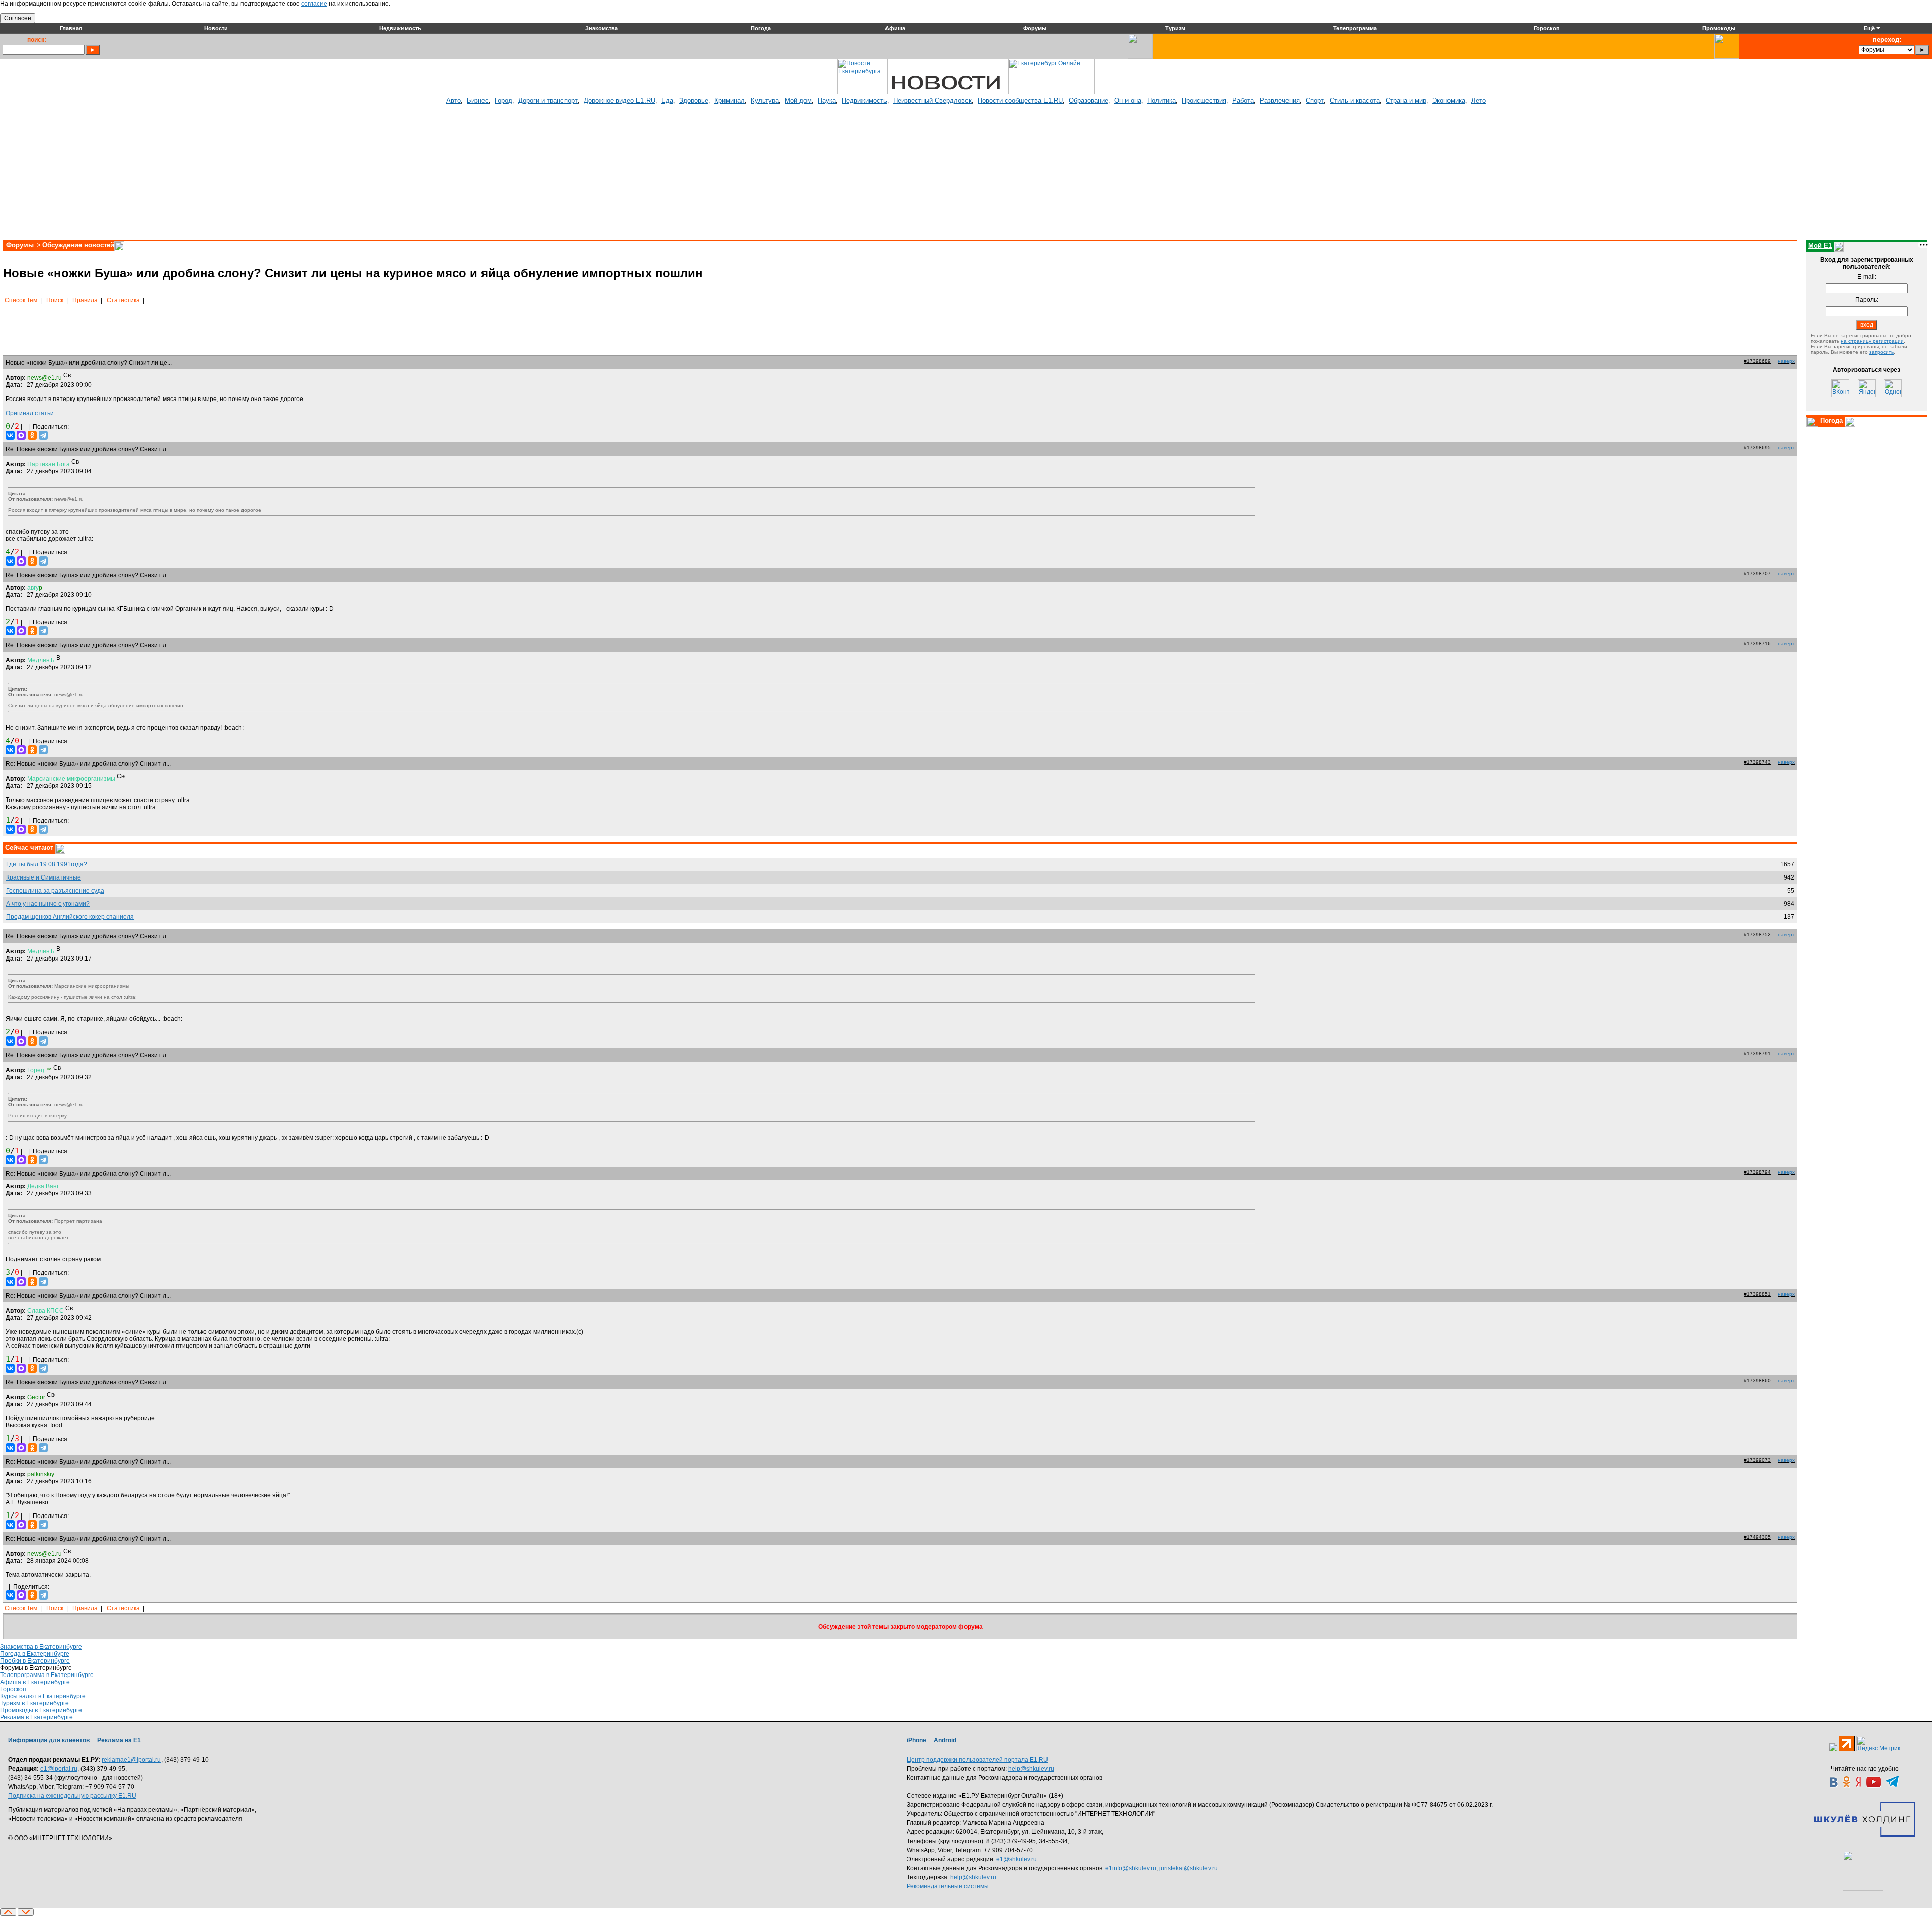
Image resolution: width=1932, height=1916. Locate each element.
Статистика (123, 300)
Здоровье (694, 100)
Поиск (55, 300)
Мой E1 (1820, 245)
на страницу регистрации (1872, 341)
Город (503, 100)
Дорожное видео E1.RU (619, 100)
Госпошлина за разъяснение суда (55, 891)
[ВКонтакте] (10, 435)
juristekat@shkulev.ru (1188, 1868)
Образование (1089, 100)
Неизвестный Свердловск (932, 100)
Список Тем (21, 300)
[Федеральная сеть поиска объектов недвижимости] (1863, 1871)
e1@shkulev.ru (1017, 1859)
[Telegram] (43, 435)
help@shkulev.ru (1031, 1769)
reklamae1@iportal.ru (131, 1760)
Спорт (1315, 100)
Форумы (20, 245)
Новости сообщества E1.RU (1020, 100)
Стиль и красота (1355, 100)
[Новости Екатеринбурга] (862, 92)
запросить (1881, 352)
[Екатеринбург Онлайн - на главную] (1052, 92)
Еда (667, 100)
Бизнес (478, 100)
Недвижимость (864, 100)
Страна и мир (1406, 100)
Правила (85, 300)
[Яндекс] (1867, 388)
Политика (1161, 100)
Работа (1243, 100)
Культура (765, 100)
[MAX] (21, 435)
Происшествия (1204, 100)
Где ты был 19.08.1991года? (47, 864)
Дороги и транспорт (548, 100)
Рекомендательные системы (948, 1886)
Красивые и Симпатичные (44, 877)
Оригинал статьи (30, 413)
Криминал (730, 100)
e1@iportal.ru (59, 1769)
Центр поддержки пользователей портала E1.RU (977, 1760)
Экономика (1449, 100)
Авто (454, 100)
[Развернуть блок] (1812, 422)
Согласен (18, 18)
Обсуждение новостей (78, 245)
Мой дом (798, 100)
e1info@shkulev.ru (1131, 1868)
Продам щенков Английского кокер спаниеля (70, 917)
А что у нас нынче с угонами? (48, 904)
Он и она (1128, 100)
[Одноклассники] (32, 435)
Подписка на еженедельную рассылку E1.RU (72, 1796)
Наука (827, 100)
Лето (1478, 100)
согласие (314, 4)
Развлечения (1280, 100)
